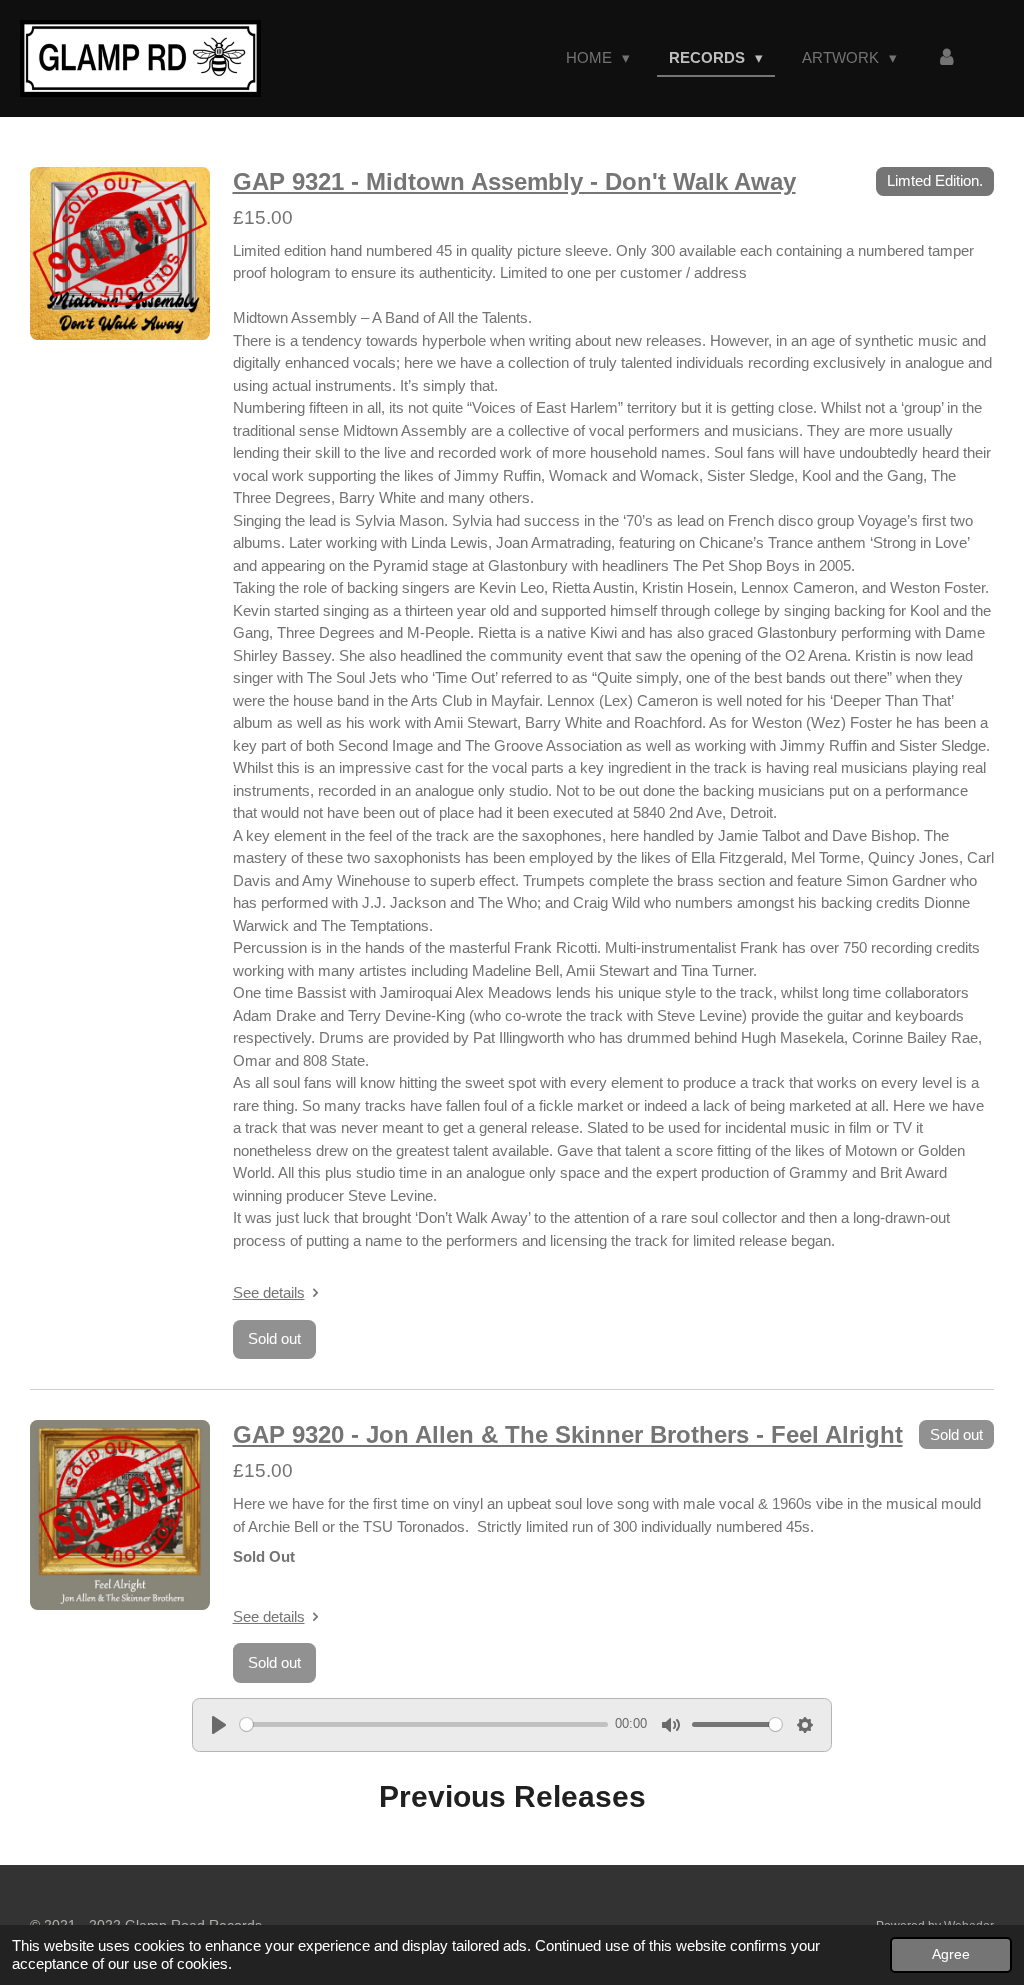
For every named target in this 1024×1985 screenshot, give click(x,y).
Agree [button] (951, 1954)
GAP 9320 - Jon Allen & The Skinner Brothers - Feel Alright (568, 1434)
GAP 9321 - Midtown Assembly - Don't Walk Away (514, 181)
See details (269, 1292)
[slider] (424, 1724)
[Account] (946, 58)
